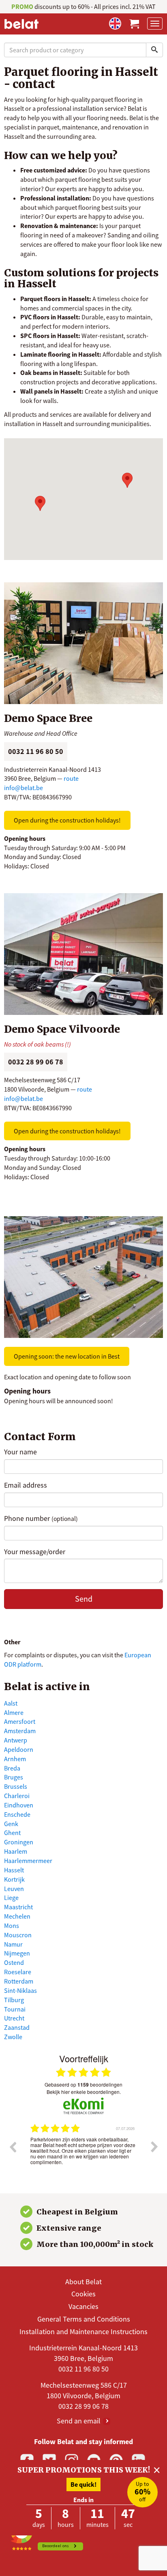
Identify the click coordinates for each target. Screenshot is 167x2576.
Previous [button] (13, 2147)
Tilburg (14, 2000)
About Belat (83, 2282)
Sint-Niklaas (20, 1990)
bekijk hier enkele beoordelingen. (84, 2092)
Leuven (14, 1889)
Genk (11, 1824)
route (71, 778)
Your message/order (35, 1552)
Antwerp (16, 1740)
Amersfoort (20, 1721)
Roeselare (18, 1972)
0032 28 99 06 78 (83, 2406)
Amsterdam (20, 1731)
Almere (14, 1712)
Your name (20, 1452)
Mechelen (17, 1916)
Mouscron (18, 1935)
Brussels (16, 1786)
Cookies (83, 2294)
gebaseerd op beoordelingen (83, 2085)
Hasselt (14, 1870)
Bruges (14, 1777)
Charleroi (17, 1796)
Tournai (15, 2009)
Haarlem (16, 1851)
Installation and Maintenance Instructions (83, 2332)
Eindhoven (19, 1805)
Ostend (14, 1962)
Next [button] (154, 2147)
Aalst (11, 1703)
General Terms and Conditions (84, 2319)
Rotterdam (19, 1981)
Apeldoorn (19, 1749)
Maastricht (18, 1907)
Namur (13, 1944)
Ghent (12, 1833)
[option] (83, 2153)
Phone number (41, 1518)
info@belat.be (24, 788)
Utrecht (14, 2018)
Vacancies (83, 2306)
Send (84, 1599)
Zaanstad (17, 2027)
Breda (12, 1768)
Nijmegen (17, 1953)
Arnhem (15, 1759)
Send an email (79, 2421)
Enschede (17, 1814)
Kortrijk (14, 1879)
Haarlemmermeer (28, 1861)
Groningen (19, 1842)
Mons (12, 1926)
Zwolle (13, 2037)
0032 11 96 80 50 (83, 2369)
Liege (11, 1898)
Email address (26, 1485)
